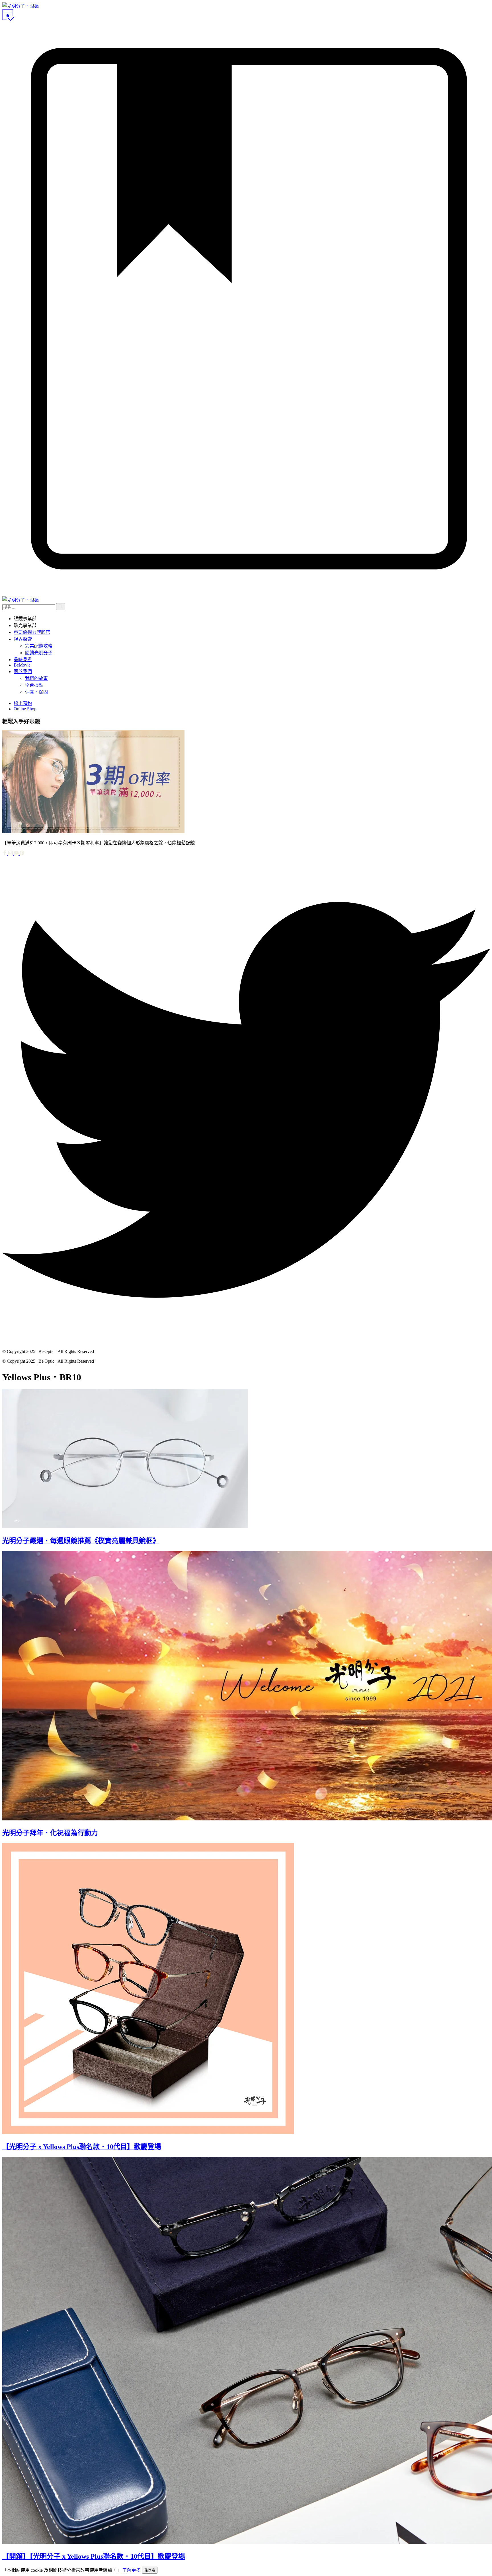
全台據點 (34, 685)
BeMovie (22, 665)
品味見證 (23, 660)
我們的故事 (36, 678)
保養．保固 (36, 692)
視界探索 (23, 639)
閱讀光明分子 (39, 653)
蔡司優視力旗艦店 (32, 632)
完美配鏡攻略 (39, 646)
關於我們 (23, 672)
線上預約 (23, 703)
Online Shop (25, 709)
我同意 (150, 2570)
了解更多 (131, 2570)
